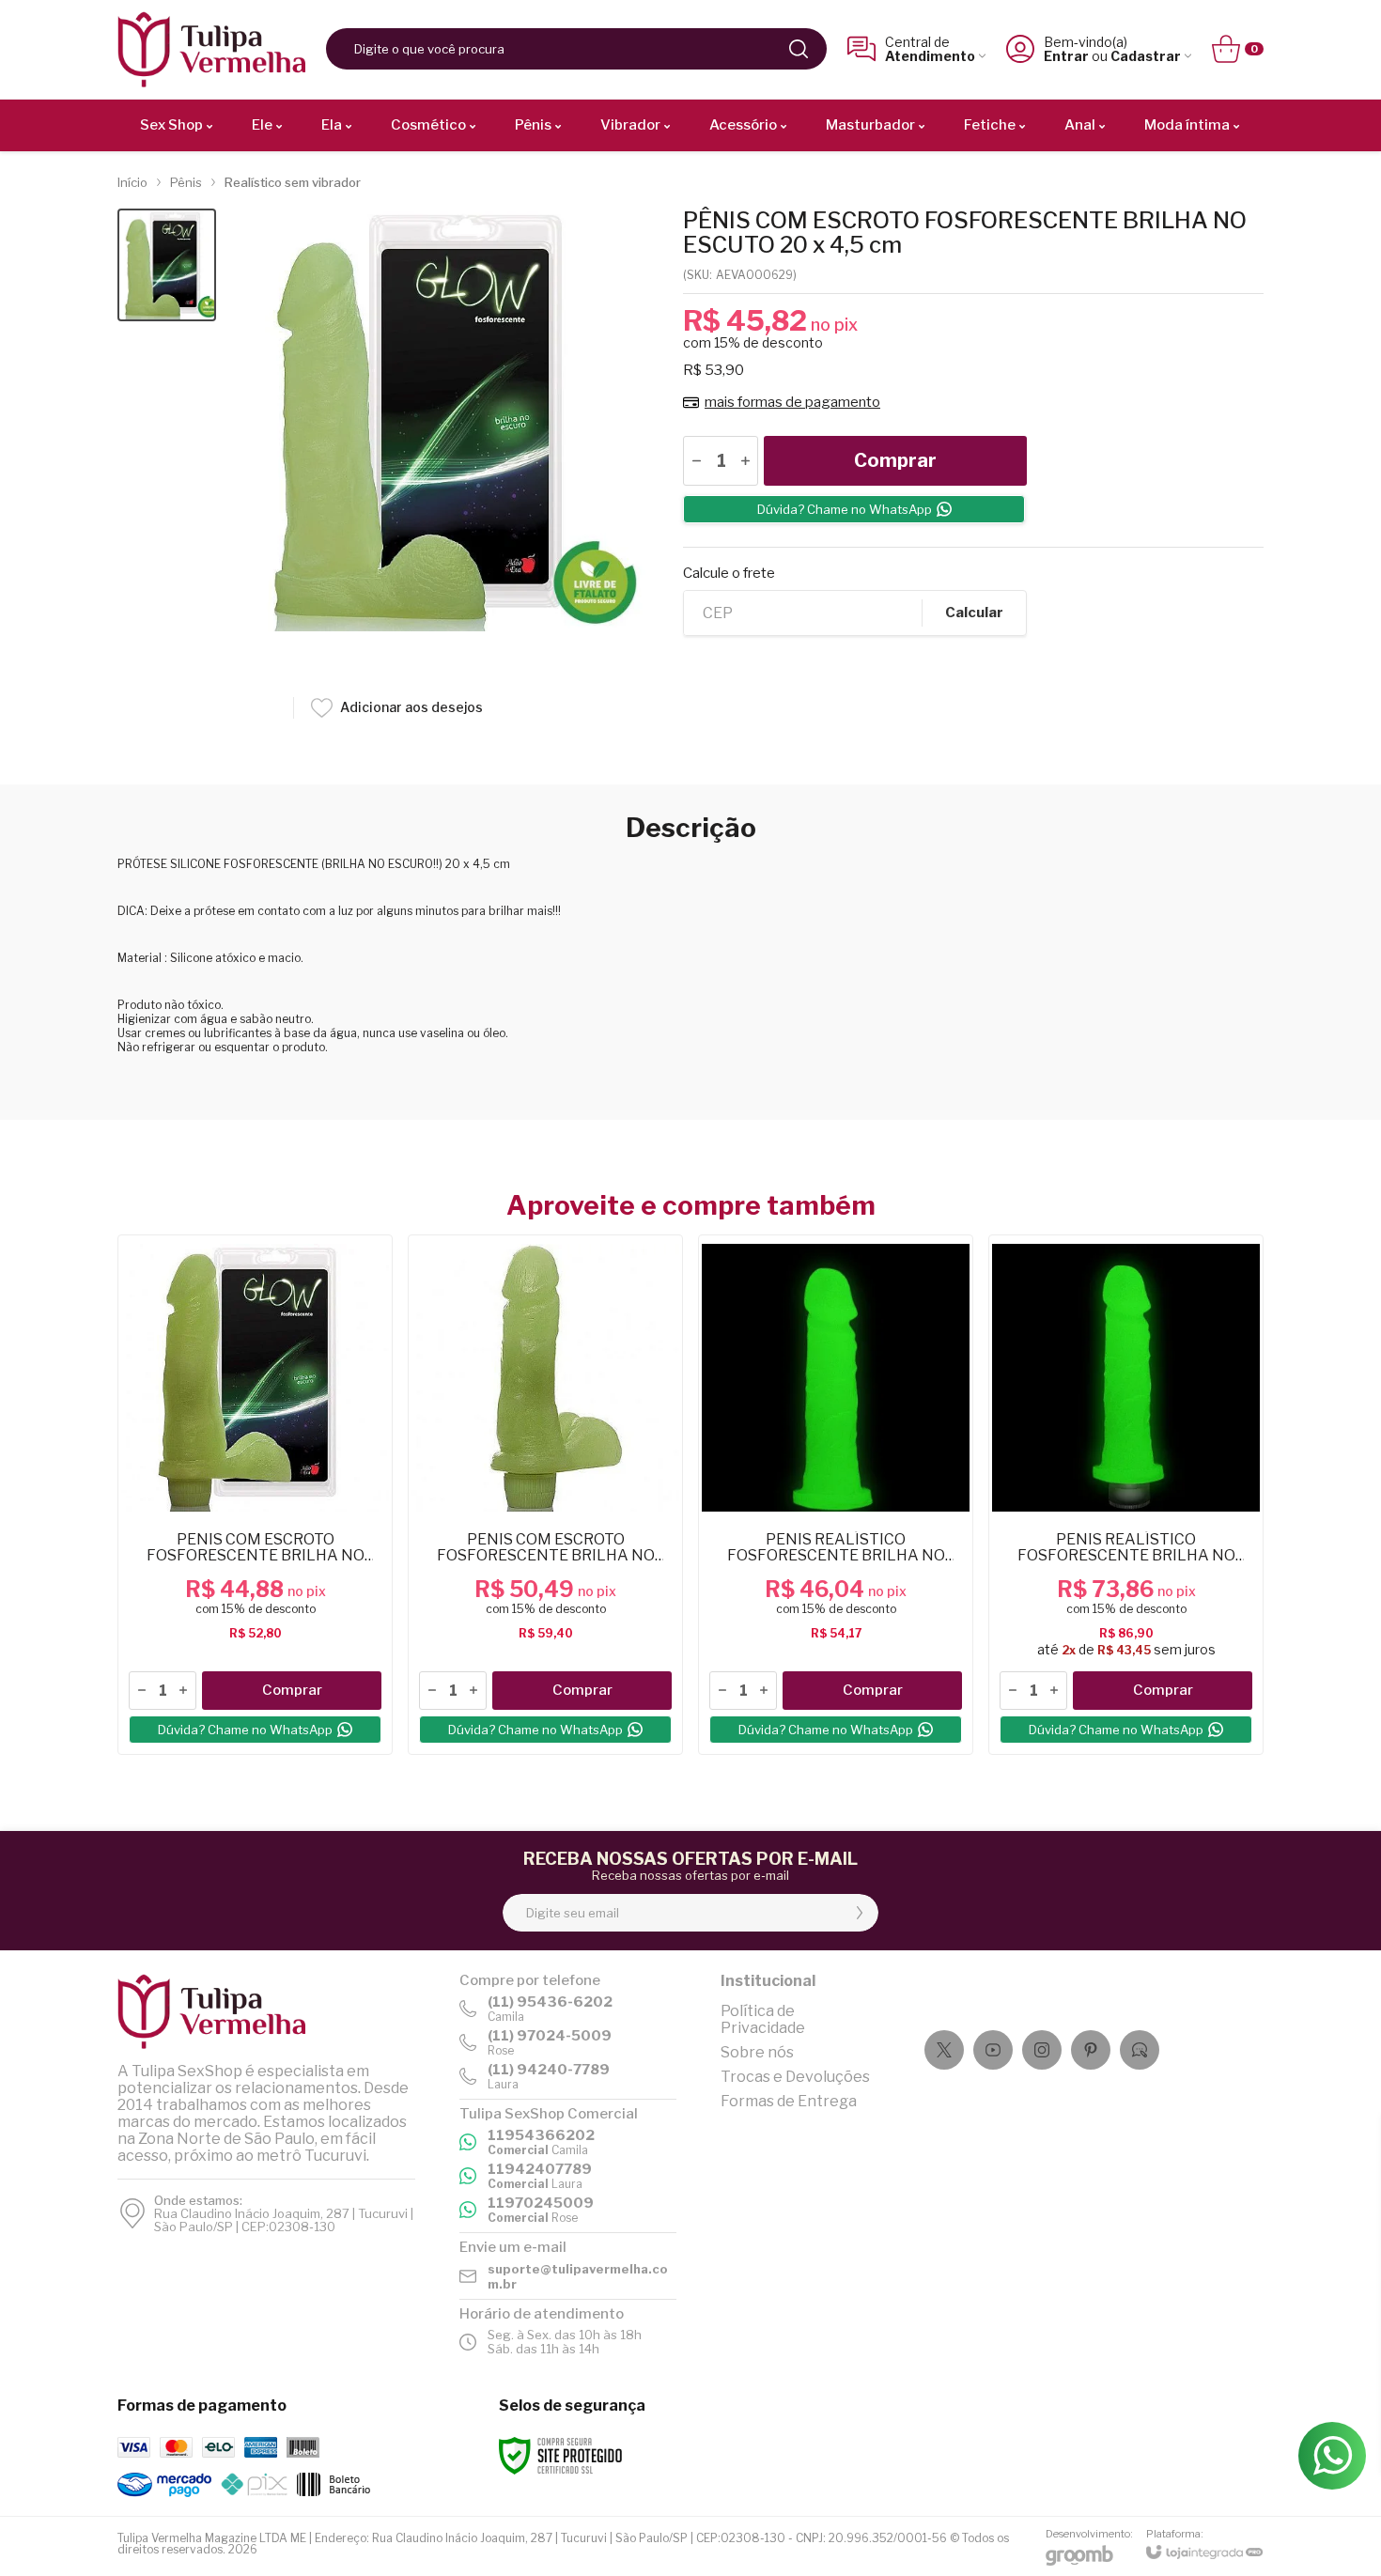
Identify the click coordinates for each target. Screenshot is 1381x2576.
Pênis (186, 182)
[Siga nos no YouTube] (993, 2050)
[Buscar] (799, 49)
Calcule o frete (729, 574)
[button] (167, 265)
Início (132, 182)
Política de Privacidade (763, 2019)
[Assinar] (860, 1913)
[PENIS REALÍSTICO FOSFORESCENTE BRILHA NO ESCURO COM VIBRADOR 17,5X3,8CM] (1126, 1495)
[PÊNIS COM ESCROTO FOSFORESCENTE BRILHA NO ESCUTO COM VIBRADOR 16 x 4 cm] (545, 1495)
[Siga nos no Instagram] (1042, 2050)
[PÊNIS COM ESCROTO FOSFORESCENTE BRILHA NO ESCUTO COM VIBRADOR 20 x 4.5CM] (255, 1495)
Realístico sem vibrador (293, 182)
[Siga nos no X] (944, 2050)
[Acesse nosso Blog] (1140, 2050)
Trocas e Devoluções (795, 2077)
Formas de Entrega (789, 2101)
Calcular (974, 613)
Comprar (895, 460)
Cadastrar (1146, 56)
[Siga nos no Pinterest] (1091, 2050)
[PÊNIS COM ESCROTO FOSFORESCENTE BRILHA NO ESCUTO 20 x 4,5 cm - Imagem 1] (167, 265)
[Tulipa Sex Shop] (211, 49)
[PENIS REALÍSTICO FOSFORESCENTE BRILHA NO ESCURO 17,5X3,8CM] (836, 1495)
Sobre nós (757, 2052)
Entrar (1066, 56)
